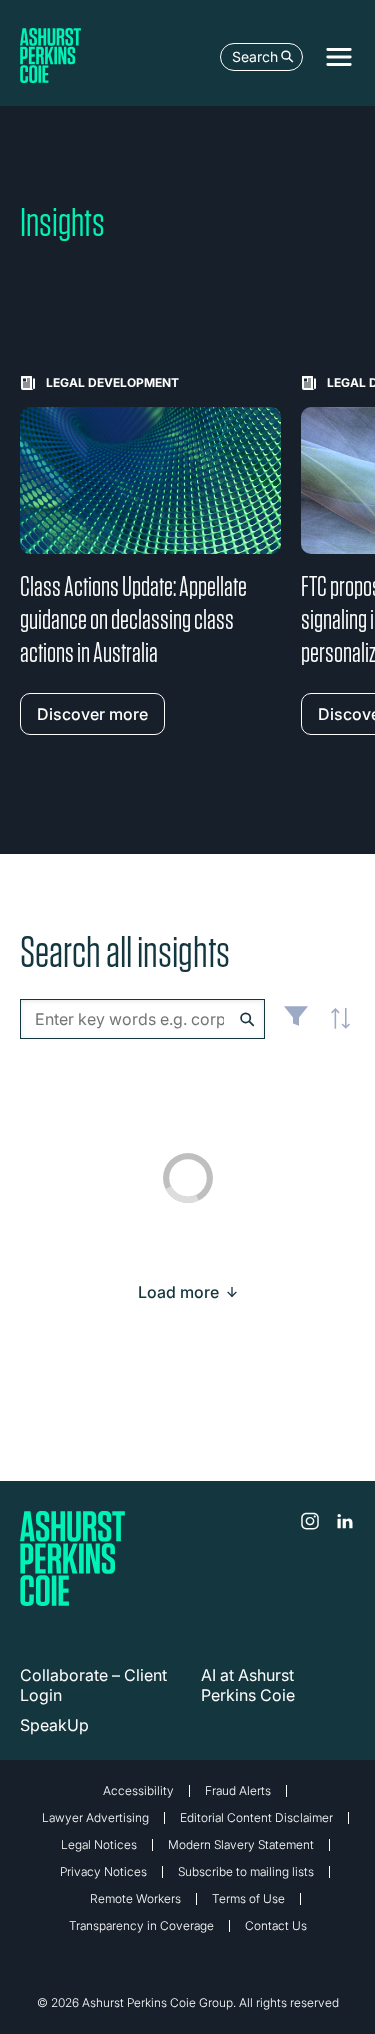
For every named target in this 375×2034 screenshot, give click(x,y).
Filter (296, 1024)
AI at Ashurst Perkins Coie (248, 1685)
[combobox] (142, 1019)
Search (255, 56)
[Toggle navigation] (339, 57)
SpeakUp (54, 1725)
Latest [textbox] (335, 1030)
